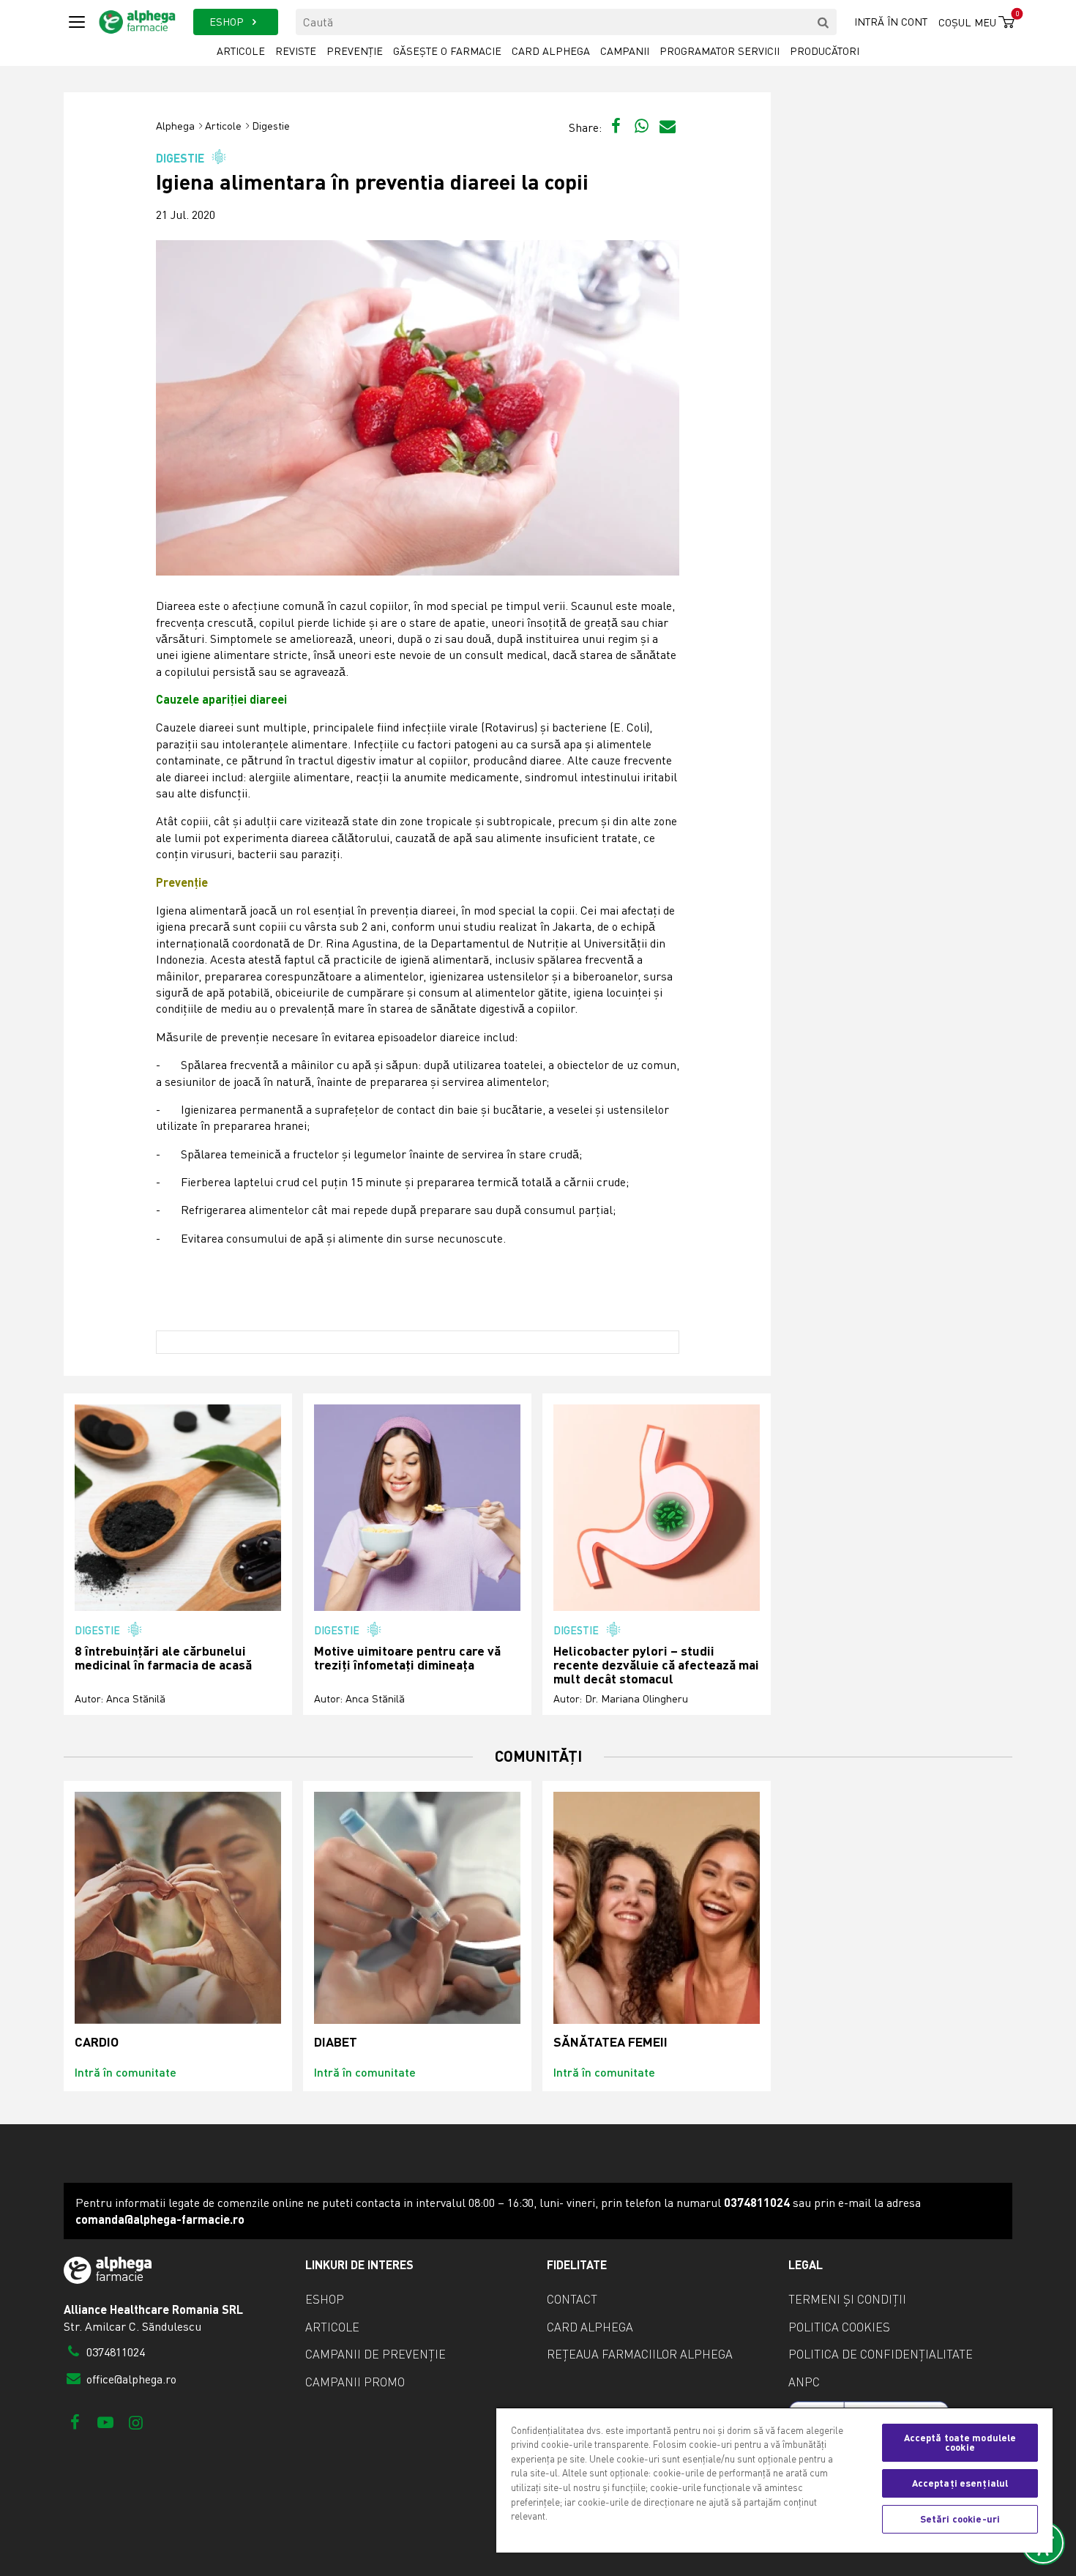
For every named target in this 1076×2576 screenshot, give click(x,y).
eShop (325, 2299)
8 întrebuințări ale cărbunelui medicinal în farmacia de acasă (163, 1658)
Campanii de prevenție (376, 2354)
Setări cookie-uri (960, 2519)
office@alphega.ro (130, 2379)
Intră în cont (891, 22)
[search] (823, 22)
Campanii (625, 51)
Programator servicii (720, 51)
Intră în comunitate (126, 2072)
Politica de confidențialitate (881, 2354)
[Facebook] (75, 2422)
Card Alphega (551, 51)
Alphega (175, 126)
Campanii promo (355, 2382)
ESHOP (228, 22)
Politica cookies (839, 2327)
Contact (572, 2299)
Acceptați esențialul (960, 2483)
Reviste (296, 51)
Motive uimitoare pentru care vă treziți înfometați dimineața (407, 1658)
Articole (241, 51)
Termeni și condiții (847, 2299)
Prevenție (355, 51)
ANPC (804, 2382)
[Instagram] (136, 2422)
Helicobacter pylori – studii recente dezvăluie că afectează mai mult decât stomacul (656, 1665)
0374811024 (114, 2352)
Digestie (271, 126)
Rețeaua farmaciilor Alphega (640, 2354)
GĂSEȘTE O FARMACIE (447, 51)
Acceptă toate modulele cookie (960, 2442)
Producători (825, 51)
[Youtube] (105, 2422)
